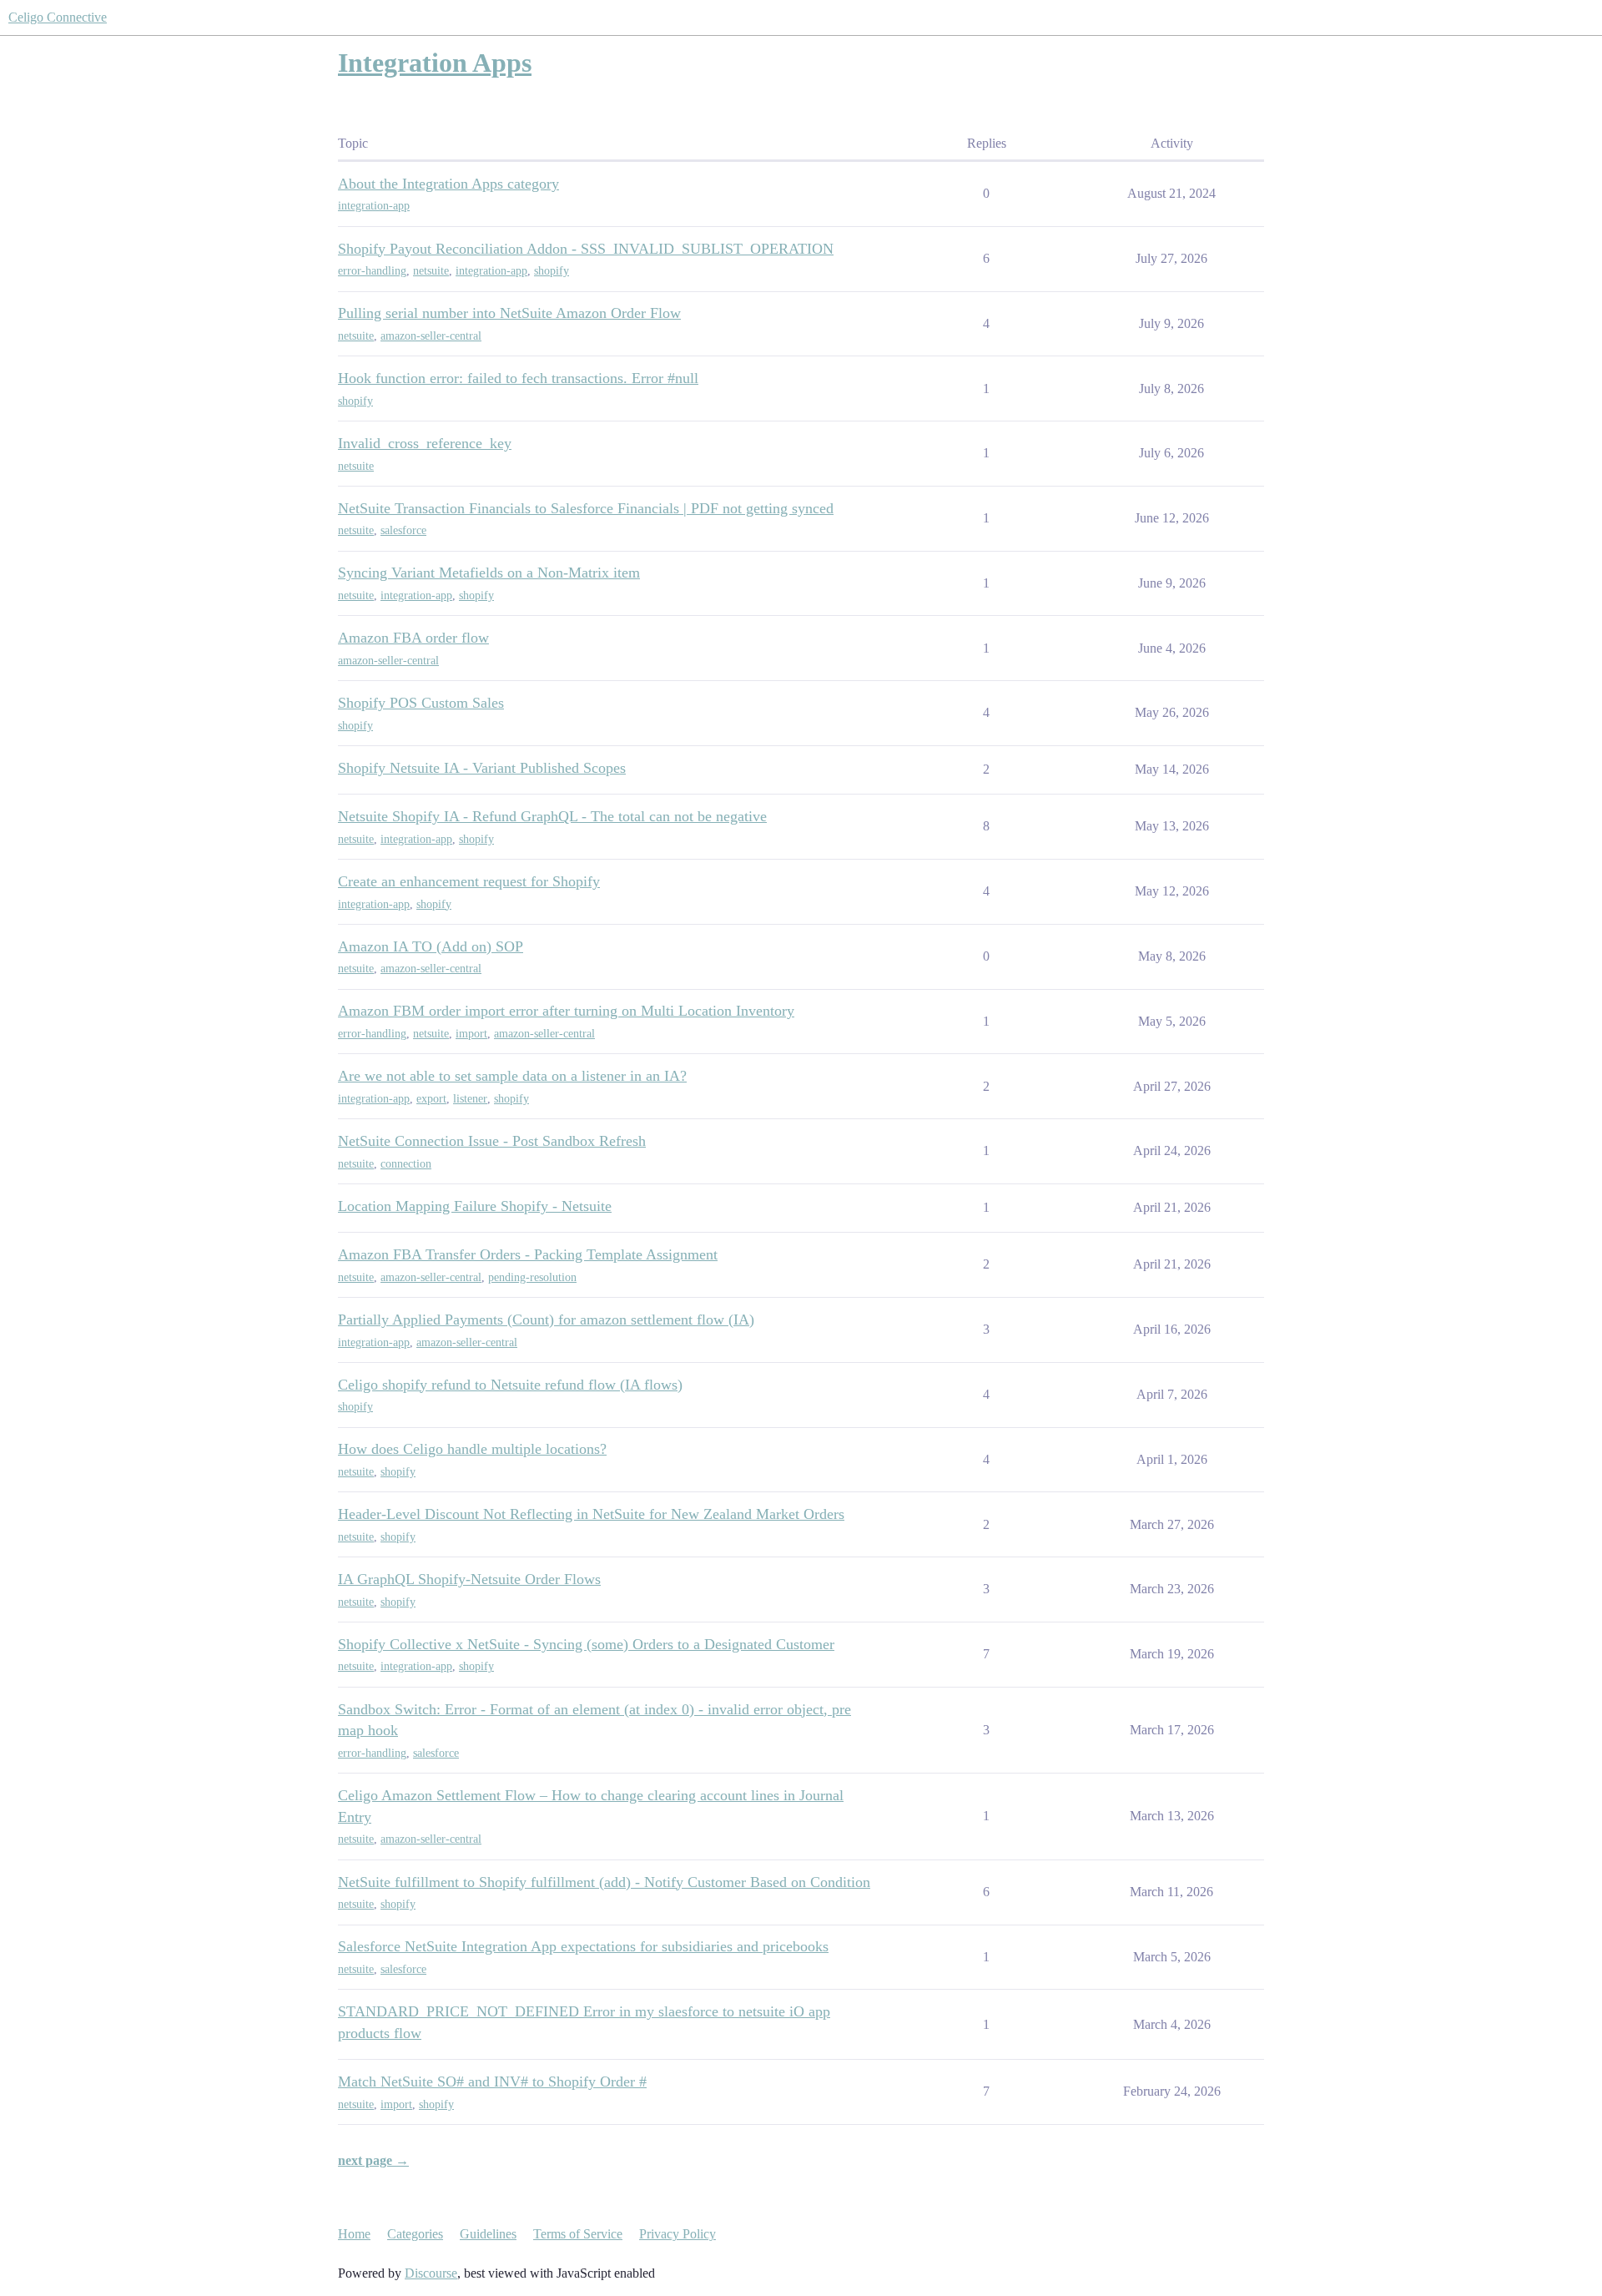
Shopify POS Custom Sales (421, 703)
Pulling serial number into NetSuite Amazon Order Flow (509, 313)
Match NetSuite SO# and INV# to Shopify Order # (492, 2082)
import (471, 1034)
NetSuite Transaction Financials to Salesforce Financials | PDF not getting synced (586, 508)
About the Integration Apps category (448, 184)
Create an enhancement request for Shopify (469, 881)
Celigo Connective (58, 17)
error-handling (372, 271)
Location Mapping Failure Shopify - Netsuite (475, 1206)
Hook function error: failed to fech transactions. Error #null (518, 378)
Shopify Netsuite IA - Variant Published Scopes (482, 768)
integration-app (374, 206)
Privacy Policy (678, 2234)
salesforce (403, 530)
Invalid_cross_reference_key (425, 443)
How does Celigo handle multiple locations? (472, 1449)
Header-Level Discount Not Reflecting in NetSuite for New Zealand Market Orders (591, 1514)
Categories (415, 2234)
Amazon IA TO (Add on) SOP (431, 946)
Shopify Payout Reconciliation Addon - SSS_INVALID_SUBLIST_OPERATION (586, 249)
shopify (552, 271)
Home (354, 2234)
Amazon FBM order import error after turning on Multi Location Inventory (566, 1011)
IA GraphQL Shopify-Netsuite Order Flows (469, 1579)
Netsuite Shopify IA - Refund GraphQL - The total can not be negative (552, 816)
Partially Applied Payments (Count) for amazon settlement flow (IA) (546, 1320)
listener (470, 1099)
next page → (373, 2160)
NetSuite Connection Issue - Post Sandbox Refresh (492, 1141)
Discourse (431, 2273)
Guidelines (488, 2234)
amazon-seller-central (431, 336)
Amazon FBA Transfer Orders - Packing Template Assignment (528, 1254)
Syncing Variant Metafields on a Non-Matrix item (489, 573)
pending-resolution (532, 1277)
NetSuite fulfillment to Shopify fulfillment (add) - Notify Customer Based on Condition (604, 1882)
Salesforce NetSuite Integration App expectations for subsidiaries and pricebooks (583, 1946)
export (431, 1099)
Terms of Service (578, 2234)
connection (406, 1164)
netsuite (431, 271)
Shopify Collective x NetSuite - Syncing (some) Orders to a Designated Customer (586, 1644)
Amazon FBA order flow (413, 638)
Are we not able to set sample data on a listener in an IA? (512, 1076)
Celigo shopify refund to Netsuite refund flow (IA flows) (510, 1385)
